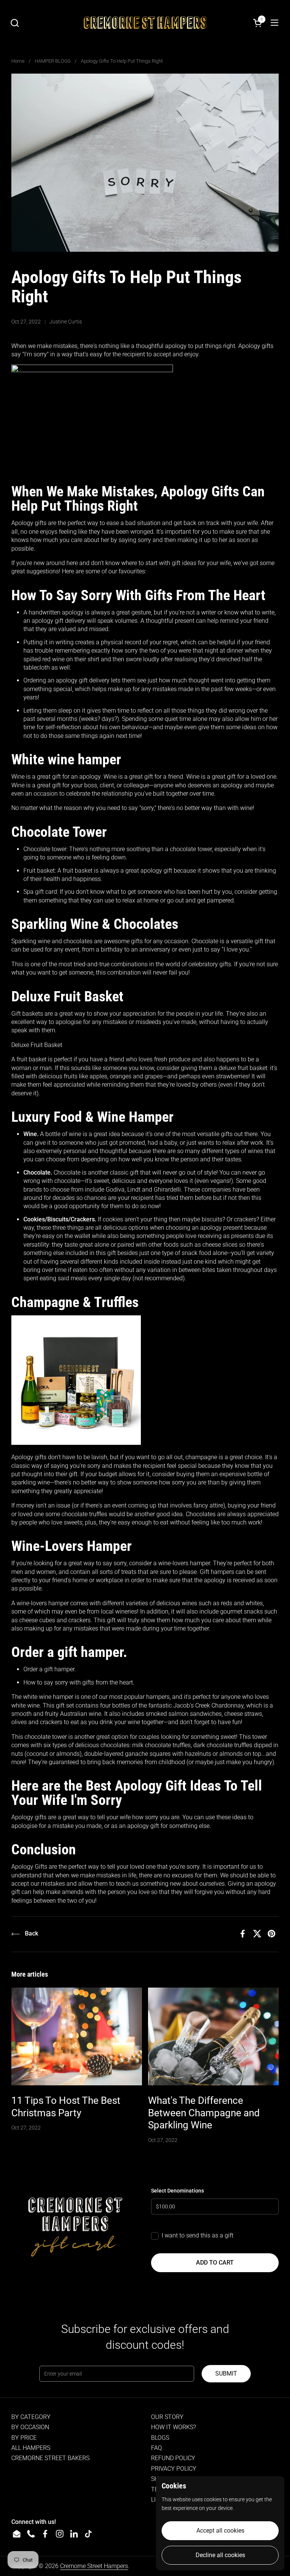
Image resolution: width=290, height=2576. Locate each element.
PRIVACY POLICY (174, 2469)
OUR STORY (167, 2417)
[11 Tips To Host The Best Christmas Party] (77, 2037)
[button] (15, 23)
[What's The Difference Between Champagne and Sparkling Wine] (213, 2037)
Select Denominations (177, 2191)
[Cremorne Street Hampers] (145, 23)
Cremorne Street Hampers (94, 2566)
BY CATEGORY (31, 2417)
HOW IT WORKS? (174, 2427)
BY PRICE (24, 2438)
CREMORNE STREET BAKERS (50, 2458)
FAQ (157, 2448)
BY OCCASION (30, 2427)
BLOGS (160, 2438)
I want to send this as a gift (197, 2235)
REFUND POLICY (173, 2458)
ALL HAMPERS (31, 2448)
